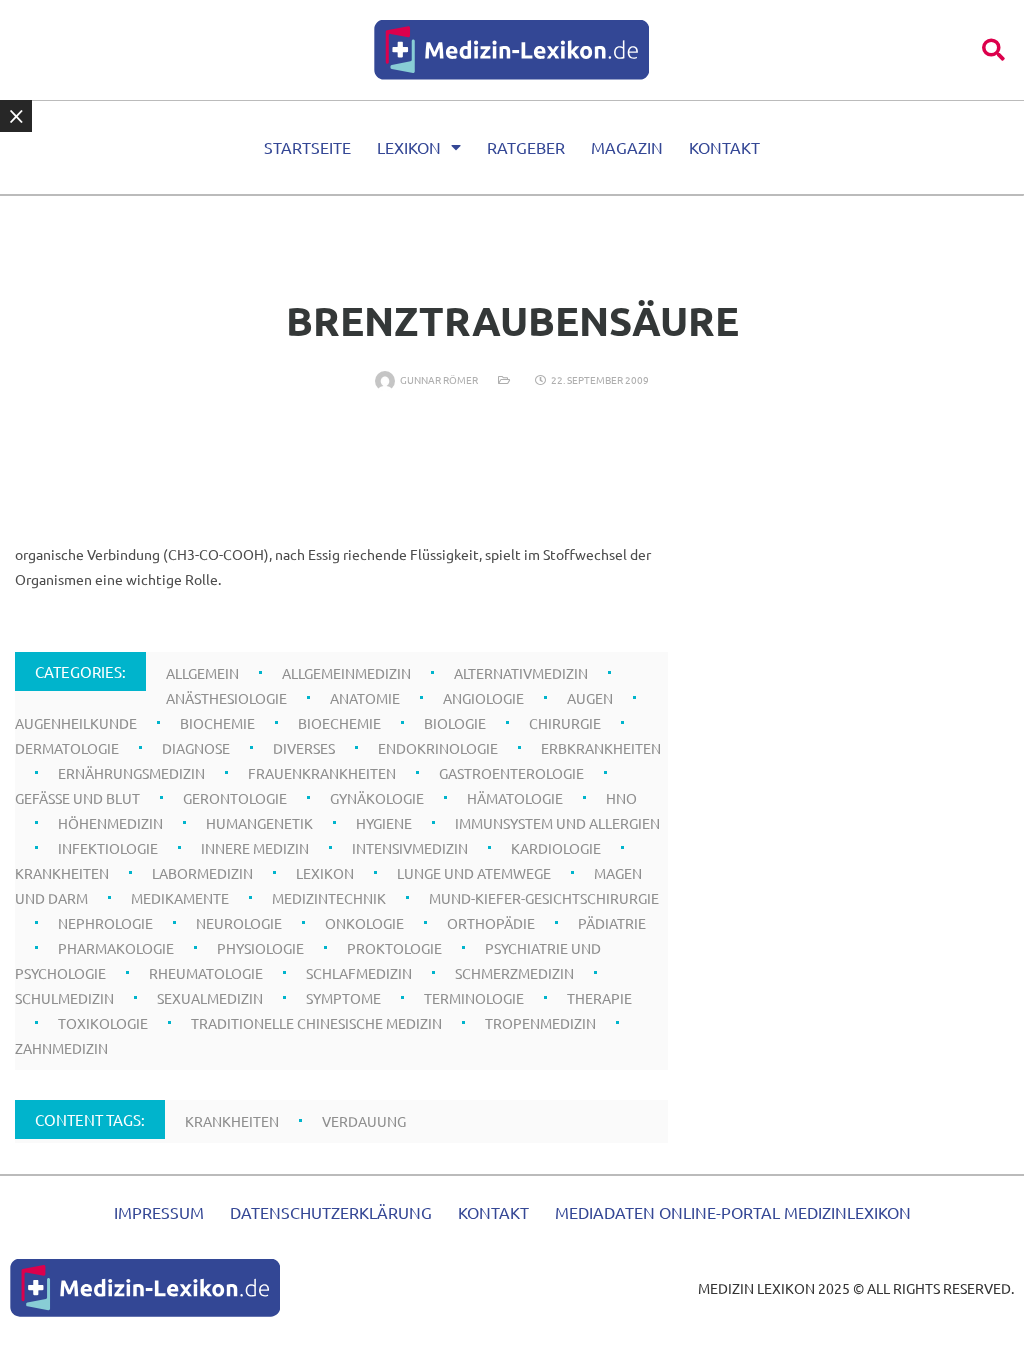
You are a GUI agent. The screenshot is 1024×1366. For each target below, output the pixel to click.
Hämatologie (515, 798)
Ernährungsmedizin (131, 773)
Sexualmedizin (210, 998)
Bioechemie (339, 723)
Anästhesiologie (226, 698)
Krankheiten (62, 873)
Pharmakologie (116, 948)
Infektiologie (108, 848)
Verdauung (364, 1121)
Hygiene (384, 823)
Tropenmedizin (540, 1023)
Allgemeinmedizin (346, 673)
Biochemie (217, 723)
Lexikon (409, 147)
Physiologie (260, 948)
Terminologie (474, 998)
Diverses (304, 748)
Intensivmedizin (410, 848)
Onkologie (364, 923)
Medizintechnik (329, 898)
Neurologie (239, 923)
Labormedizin (202, 873)
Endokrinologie (438, 748)
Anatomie (365, 698)
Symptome (343, 998)
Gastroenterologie (511, 773)
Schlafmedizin (359, 973)
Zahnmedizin (61, 1048)
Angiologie (483, 698)
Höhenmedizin (110, 823)
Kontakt (724, 147)
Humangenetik (259, 823)
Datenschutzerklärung (331, 1212)
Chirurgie (565, 723)
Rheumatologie (206, 973)
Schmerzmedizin (514, 973)
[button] (993, 49)
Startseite (307, 147)
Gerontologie (235, 798)
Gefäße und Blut (77, 798)
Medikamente (180, 898)
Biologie (455, 723)
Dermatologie (67, 748)
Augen (590, 698)
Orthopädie (491, 923)
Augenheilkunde (76, 723)
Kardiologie (556, 848)
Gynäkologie (377, 798)
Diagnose (196, 748)
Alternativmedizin (521, 673)
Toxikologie (103, 1023)
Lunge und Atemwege (474, 873)
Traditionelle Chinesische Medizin (316, 1023)
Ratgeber (526, 147)
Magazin (627, 147)
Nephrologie (105, 923)
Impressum (159, 1212)
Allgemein (202, 673)
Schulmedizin (64, 998)
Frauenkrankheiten (322, 773)
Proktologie (394, 948)
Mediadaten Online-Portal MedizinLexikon (733, 1212)
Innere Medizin (255, 848)
